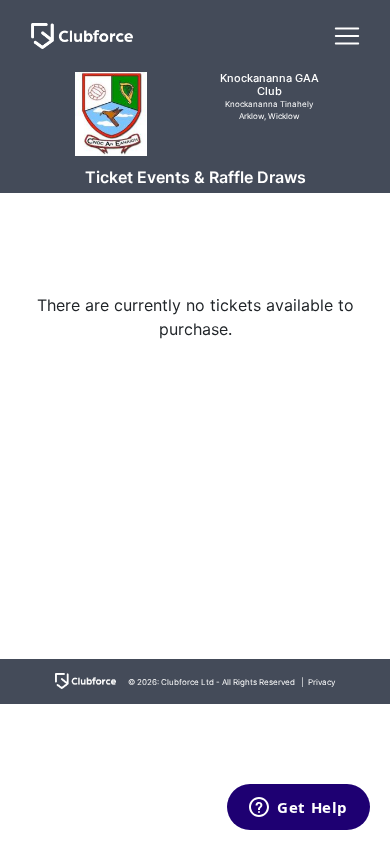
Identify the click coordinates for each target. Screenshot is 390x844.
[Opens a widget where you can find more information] (298, 809)
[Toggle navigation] (347, 36)
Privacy (321, 682)
